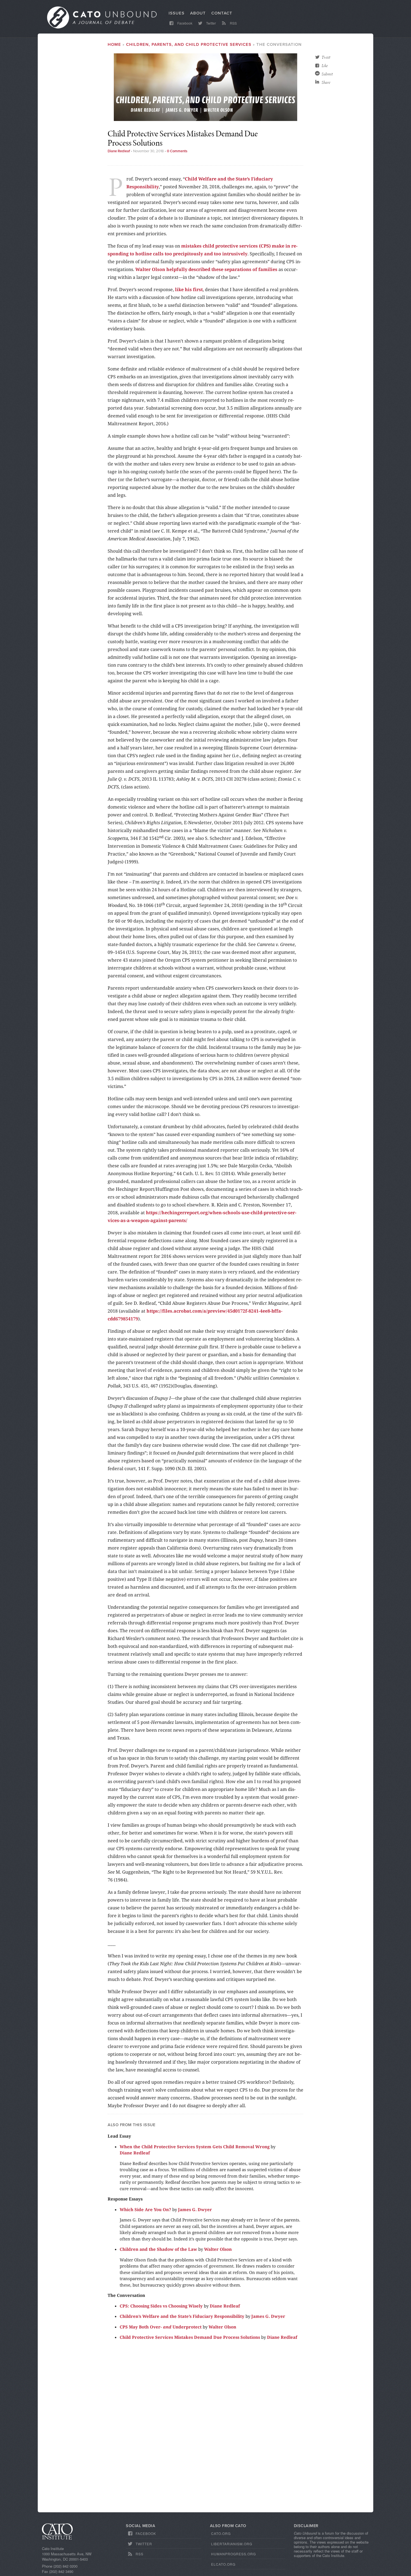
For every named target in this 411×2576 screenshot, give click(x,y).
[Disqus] (206, 2429)
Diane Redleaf (119, 151)
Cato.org (221, 2533)
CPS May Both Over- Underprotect (161, 2327)
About (198, 13)
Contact (222, 13)
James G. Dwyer (195, 2209)
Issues (177, 13)
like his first (189, 289)
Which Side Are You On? (145, 2209)
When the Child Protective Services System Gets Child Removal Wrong (195, 2147)
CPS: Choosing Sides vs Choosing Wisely (161, 2306)
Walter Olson (218, 2249)
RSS (233, 23)
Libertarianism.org (232, 2544)
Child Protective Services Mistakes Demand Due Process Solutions (190, 2337)
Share (326, 82)
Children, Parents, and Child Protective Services (189, 44)
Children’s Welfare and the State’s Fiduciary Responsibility (182, 2316)
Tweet (326, 57)
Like (325, 66)
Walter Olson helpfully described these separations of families (206, 269)
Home (114, 44)
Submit (327, 74)
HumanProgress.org (233, 2554)
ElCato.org (223, 2564)
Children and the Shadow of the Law (158, 2249)
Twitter (211, 23)
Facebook (184, 23)
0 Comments (177, 151)
